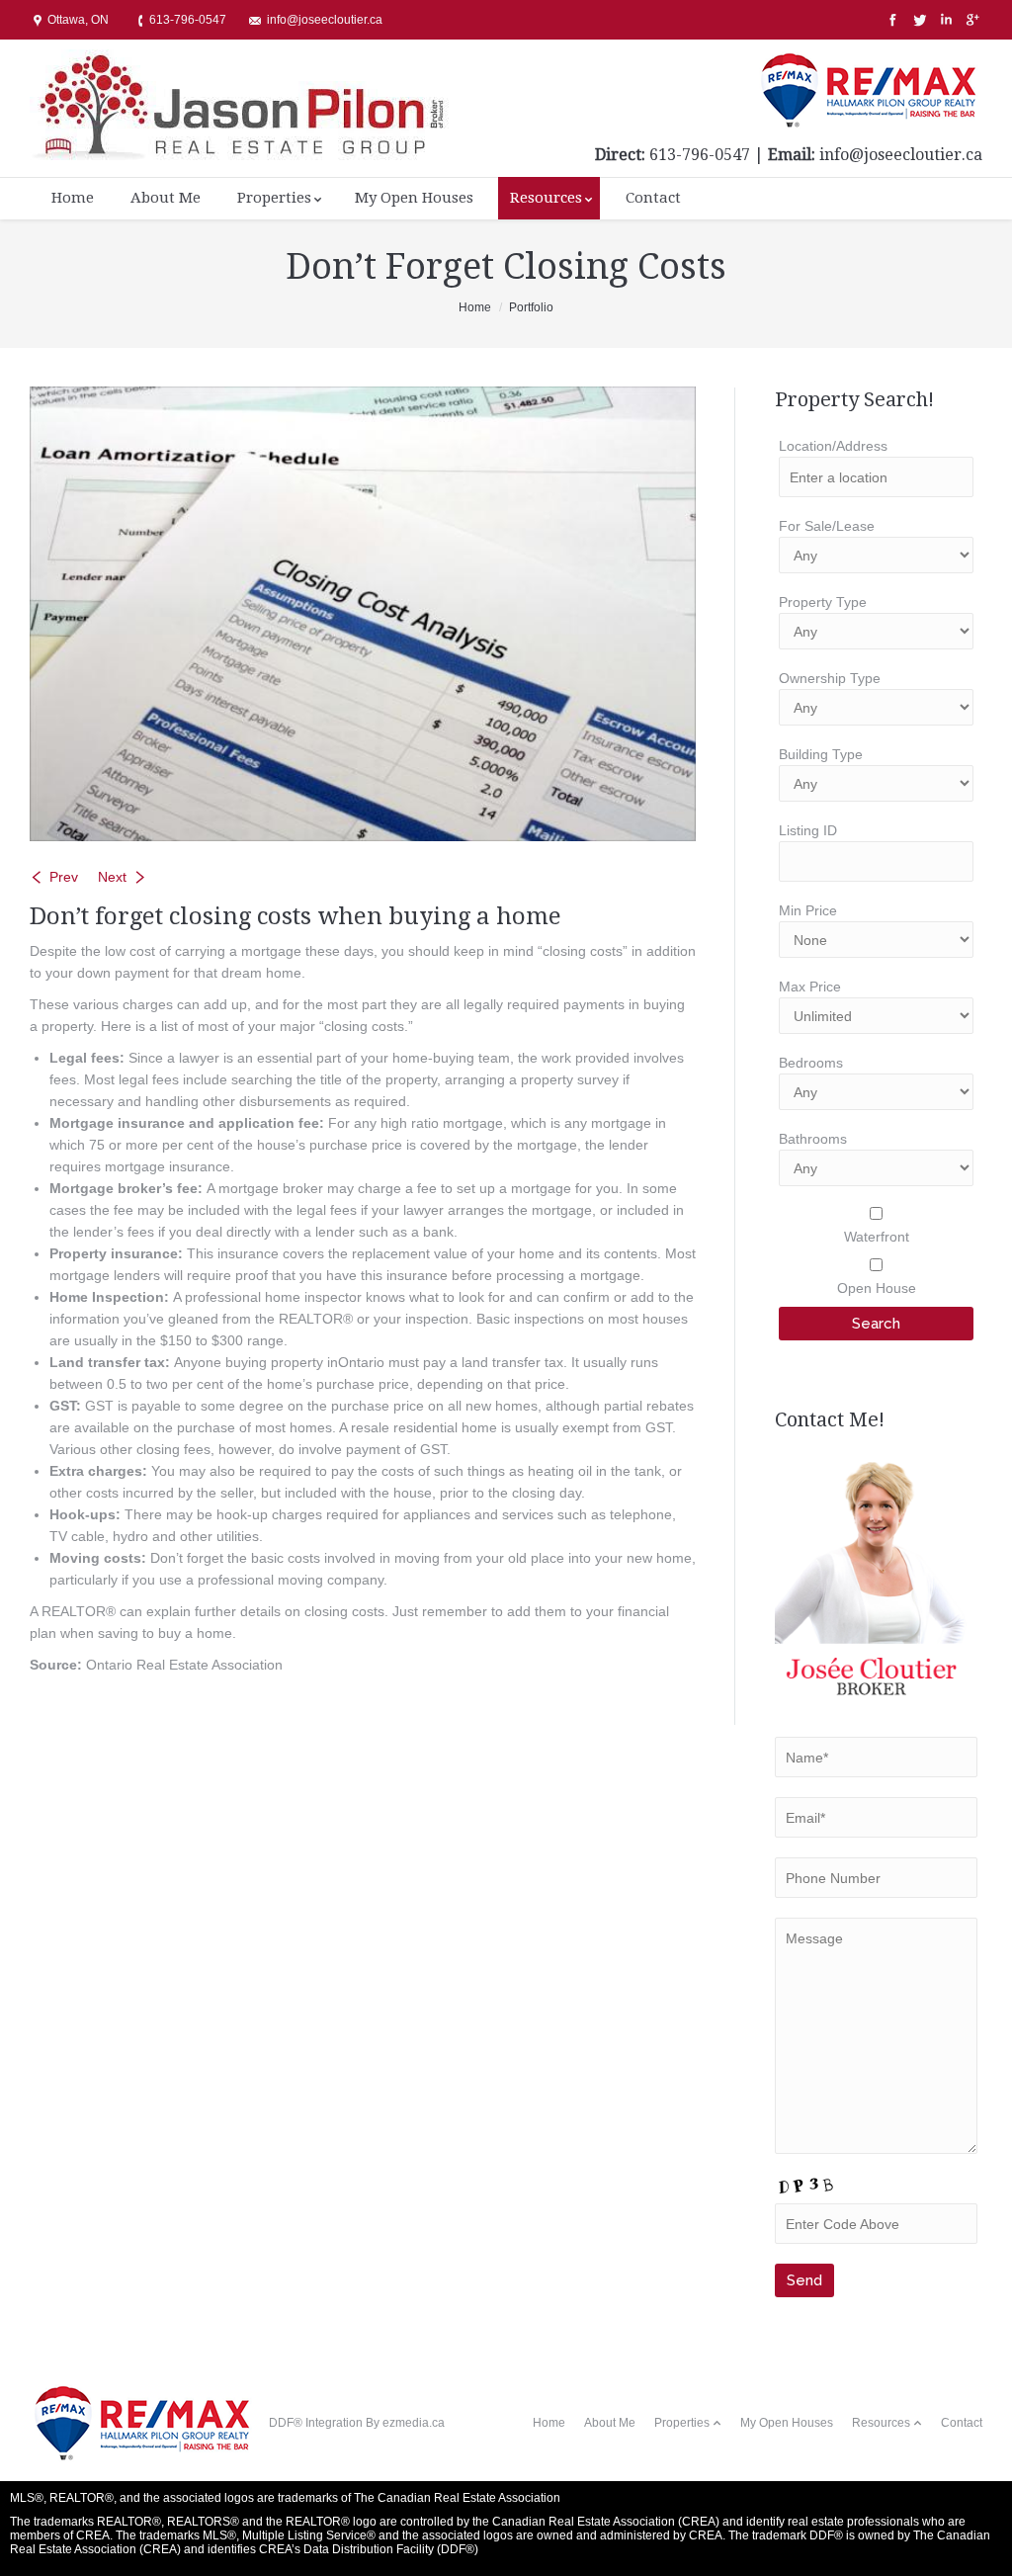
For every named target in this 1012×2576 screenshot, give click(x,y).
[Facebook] (891, 20)
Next (112, 877)
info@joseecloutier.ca (901, 155)
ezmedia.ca (414, 2423)
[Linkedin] (944, 20)
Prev (64, 877)
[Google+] (971, 20)
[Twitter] (918, 20)
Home (475, 307)
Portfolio (531, 307)
